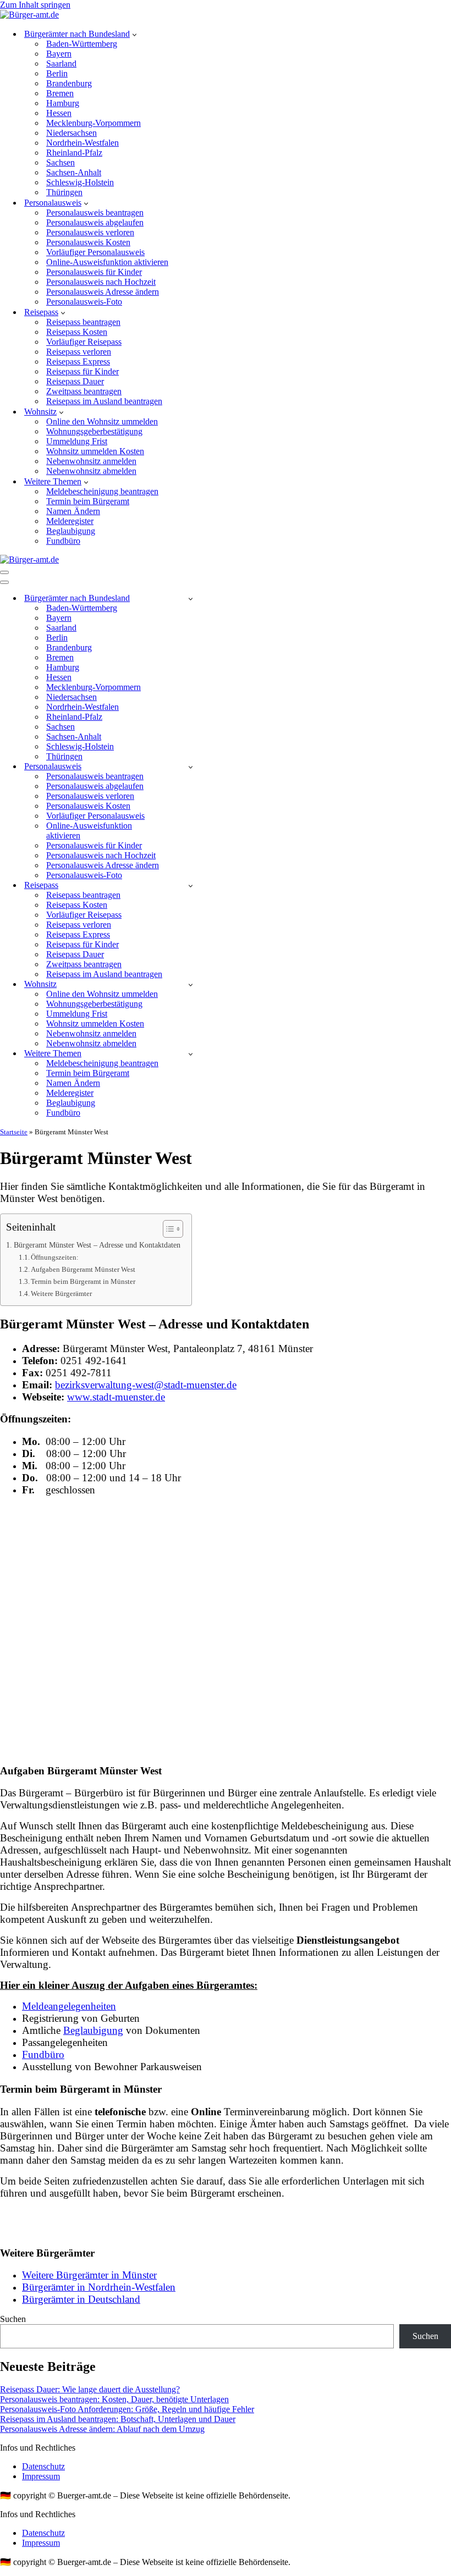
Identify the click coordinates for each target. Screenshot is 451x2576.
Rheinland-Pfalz (74, 153)
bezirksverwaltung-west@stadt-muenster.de (146, 1385)
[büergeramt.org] (29, 15)
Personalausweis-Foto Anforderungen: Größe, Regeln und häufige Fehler (127, 2409)
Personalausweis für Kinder (94, 272)
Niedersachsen (71, 133)
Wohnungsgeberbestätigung (94, 431)
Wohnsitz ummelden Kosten (95, 451)
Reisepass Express (78, 362)
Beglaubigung (71, 531)
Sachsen (61, 162)
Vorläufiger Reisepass (84, 342)
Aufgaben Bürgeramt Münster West (83, 1269)
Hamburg (63, 103)
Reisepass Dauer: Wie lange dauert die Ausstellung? (90, 2389)
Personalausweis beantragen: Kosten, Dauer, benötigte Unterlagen (114, 2399)
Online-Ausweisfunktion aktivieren (107, 262)
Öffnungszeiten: (55, 1257)
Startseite (14, 1132)
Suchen (13, 2319)
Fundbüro (63, 541)
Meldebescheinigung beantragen (102, 491)
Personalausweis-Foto (84, 302)
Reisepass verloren (79, 352)
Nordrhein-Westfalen (82, 143)
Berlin (57, 73)
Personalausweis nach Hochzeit (101, 282)
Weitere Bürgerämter (61, 1293)
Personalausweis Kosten (88, 242)
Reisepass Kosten (77, 332)
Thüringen (64, 192)
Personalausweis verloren (90, 232)
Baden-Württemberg (82, 44)
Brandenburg (69, 83)
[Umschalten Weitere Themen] (191, 1054)
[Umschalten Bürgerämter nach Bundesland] (191, 599)
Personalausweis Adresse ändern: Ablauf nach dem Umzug (102, 2429)
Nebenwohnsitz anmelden (91, 461)
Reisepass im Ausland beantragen (104, 401)
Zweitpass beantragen (84, 391)
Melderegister (70, 521)
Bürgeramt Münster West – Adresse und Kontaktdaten (97, 1245)
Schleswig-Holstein (80, 182)
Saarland (61, 64)
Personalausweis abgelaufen (95, 222)
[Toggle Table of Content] (167, 1229)
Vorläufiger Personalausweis (95, 252)
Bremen (60, 93)
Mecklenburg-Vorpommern (94, 123)
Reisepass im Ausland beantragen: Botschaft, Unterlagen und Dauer (118, 2419)
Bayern (59, 54)
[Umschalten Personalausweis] (191, 767)
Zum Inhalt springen (35, 5)
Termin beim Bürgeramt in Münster (83, 1281)
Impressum (41, 2476)
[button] (134, 34)
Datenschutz (43, 2466)
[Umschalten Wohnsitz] (191, 984)
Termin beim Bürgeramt (88, 501)
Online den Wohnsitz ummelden (102, 421)
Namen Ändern (73, 511)
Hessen (59, 113)
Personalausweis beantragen (95, 213)
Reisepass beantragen (83, 322)
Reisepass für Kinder (82, 371)
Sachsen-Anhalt (74, 172)
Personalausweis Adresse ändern (103, 292)
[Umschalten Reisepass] (191, 886)
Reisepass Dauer (75, 381)
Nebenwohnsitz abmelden (91, 471)
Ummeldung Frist (77, 441)
